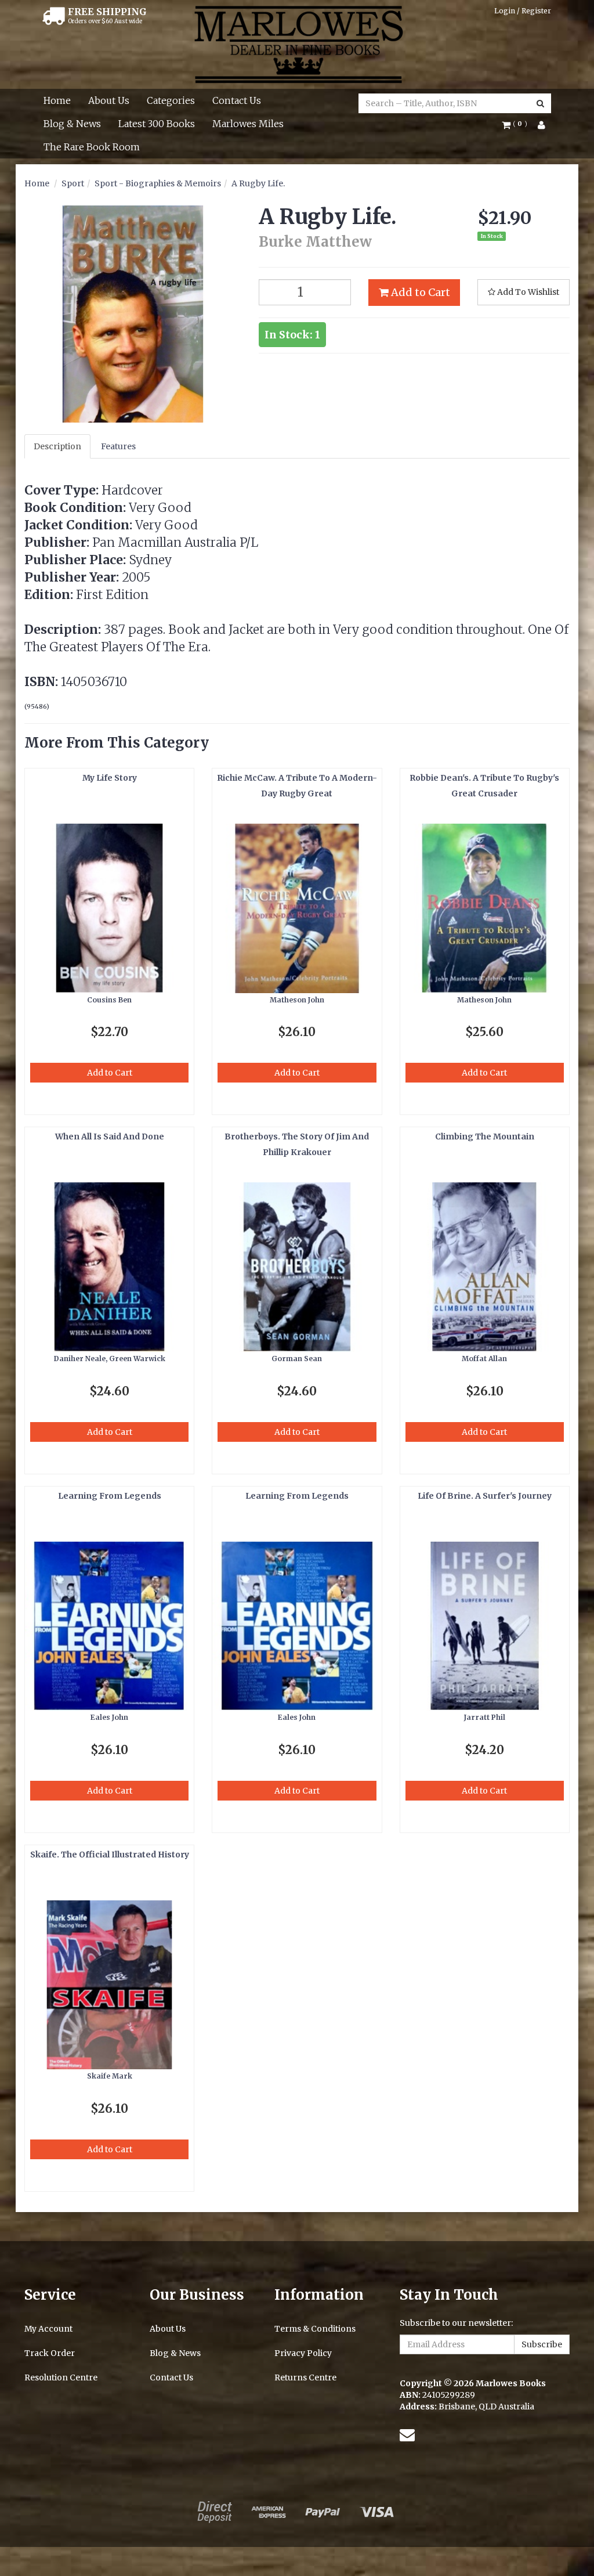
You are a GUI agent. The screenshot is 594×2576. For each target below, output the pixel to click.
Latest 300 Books (157, 124)
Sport (73, 183)
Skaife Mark (110, 2076)
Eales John (109, 1717)
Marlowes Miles (248, 124)
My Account (48, 2329)
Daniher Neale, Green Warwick (110, 1359)
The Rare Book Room (92, 147)
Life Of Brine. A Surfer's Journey (485, 1496)
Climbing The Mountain (485, 1137)
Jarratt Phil (485, 1717)
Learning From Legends (110, 1496)
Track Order (50, 2353)
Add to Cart (419, 292)
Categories (171, 100)
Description (57, 446)
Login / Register (523, 11)
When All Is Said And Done (110, 1137)
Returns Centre (305, 2377)
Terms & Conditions (315, 2329)
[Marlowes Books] (297, 44)
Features (118, 446)
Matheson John (297, 1000)
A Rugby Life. (258, 183)
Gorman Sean (297, 1359)
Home (57, 100)
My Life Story (110, 778)
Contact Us (237, 100)
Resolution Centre (61, 2377)
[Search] (540, 103)
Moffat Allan (484, 1359)
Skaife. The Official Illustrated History (110, 1855)
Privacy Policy (303, 2353)
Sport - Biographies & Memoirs (158, 183)
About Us (109, 100)
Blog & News (72, 124)
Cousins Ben (109, 1000)
